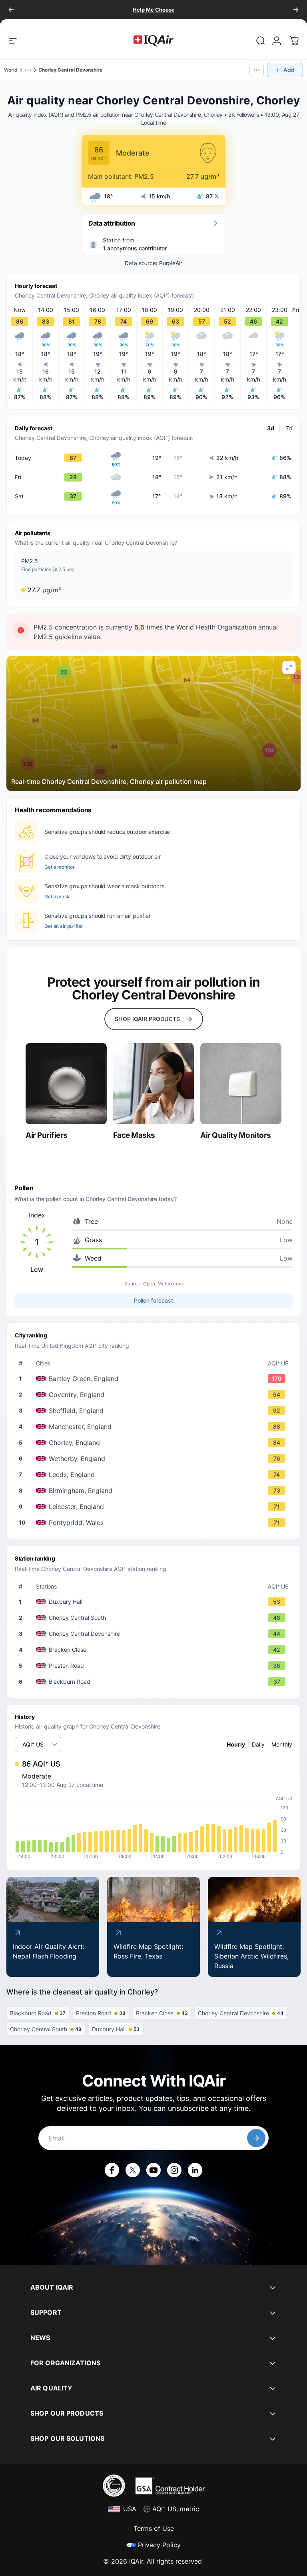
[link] (261, 41)
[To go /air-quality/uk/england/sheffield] (155, 1411)
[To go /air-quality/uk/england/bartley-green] (155, 1379)
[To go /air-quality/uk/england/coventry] (155, 1395)
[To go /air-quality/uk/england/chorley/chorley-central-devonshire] (155, 1634)
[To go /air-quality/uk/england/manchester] (155, 1427)
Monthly (282, 1744)
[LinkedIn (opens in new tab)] (195, 2170)
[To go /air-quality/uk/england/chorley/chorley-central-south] (155, 1618)
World (11, 70)
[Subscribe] (256, 2138)
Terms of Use (154, 2528)
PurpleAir (171, 263)
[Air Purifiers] (66, 1084)
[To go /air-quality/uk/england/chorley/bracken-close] (155, 1650)
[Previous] (11, 10)
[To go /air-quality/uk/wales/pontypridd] (155, 1523)
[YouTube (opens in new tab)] (153, 2170)
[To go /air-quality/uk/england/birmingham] (155, 1491)
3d (271, 428)
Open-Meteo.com (163, 1284)
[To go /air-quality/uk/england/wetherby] (155, 1459)
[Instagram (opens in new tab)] (174, 2170)
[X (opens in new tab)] (133, 2170)
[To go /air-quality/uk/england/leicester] (155, 1507)
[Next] (296, 10)
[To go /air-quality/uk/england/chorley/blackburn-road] (155, 1682)
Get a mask (57, 896)
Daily (258, 1744)
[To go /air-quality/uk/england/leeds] (155, 1475)
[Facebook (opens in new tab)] (112, 2170)
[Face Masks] (154, 1084)
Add (289, 70)
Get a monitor (59, 867)
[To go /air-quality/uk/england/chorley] (155, 1443)
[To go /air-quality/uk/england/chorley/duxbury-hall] (155, 1602)
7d (289, 428)
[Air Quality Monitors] (241, 1084)
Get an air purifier (64, 926)
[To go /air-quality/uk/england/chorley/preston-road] (155, 1666)
